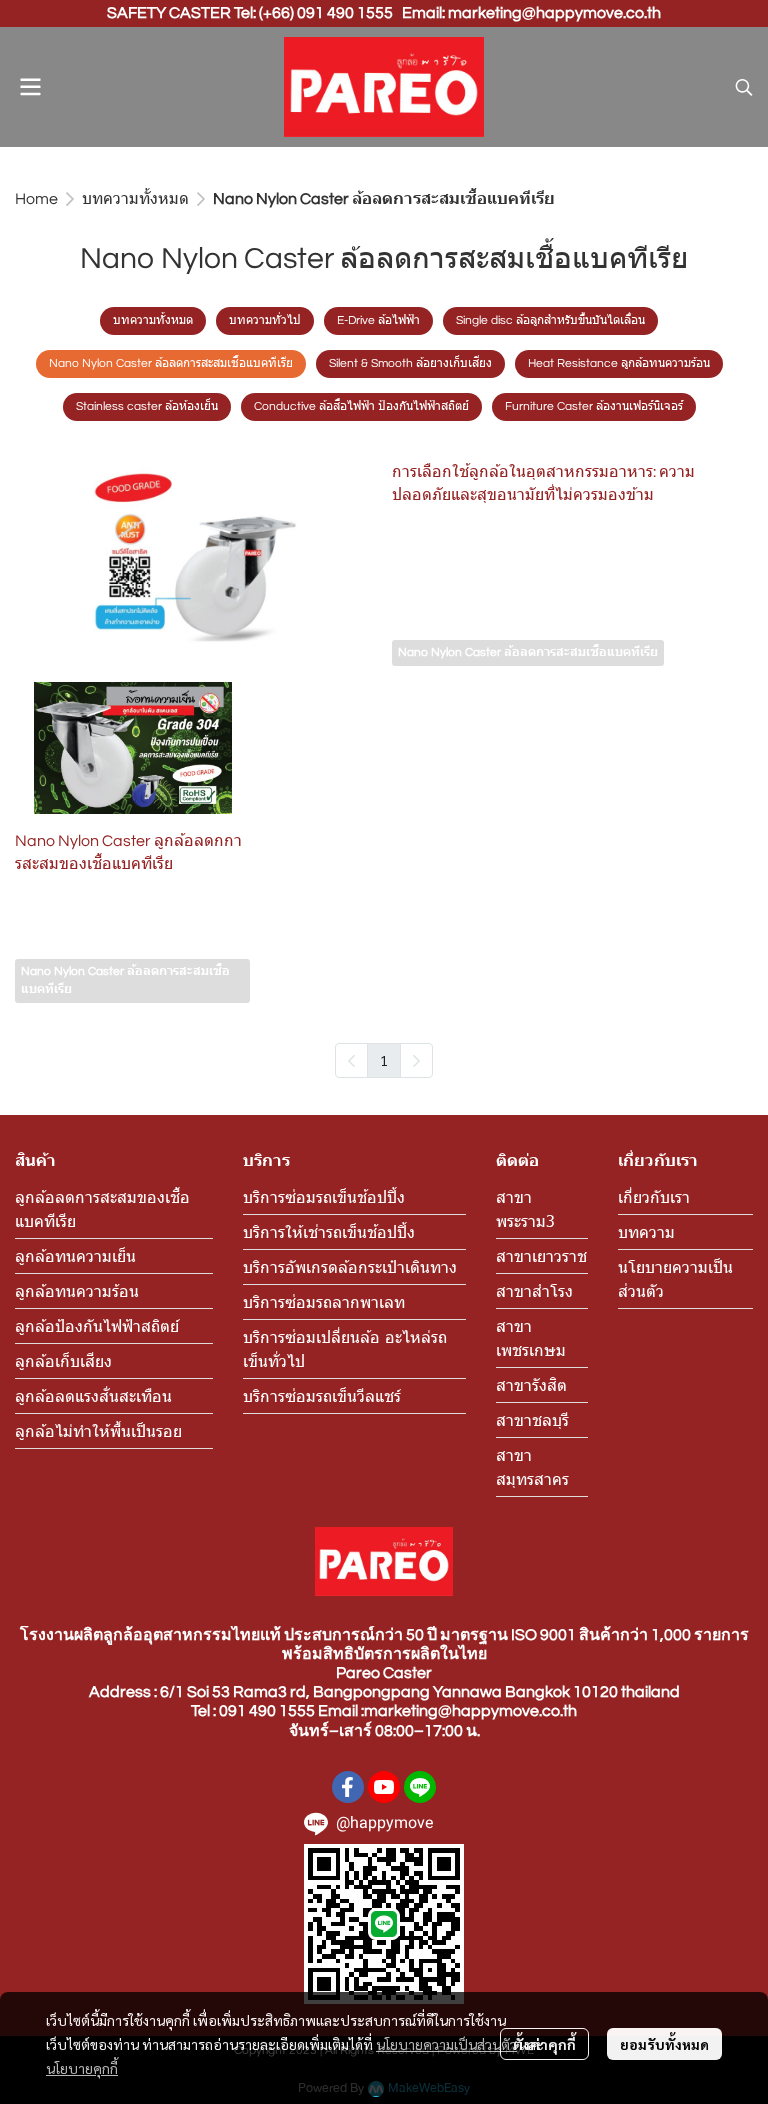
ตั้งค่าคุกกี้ (544, 2044)
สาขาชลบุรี (532, 1419)
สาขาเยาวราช (541, 1255)
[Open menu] (30, 87)
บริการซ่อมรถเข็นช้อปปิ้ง (324, 1196)
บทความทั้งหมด (135, 199)
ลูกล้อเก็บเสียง (63, 1360)
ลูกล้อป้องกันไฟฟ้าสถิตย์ (97, 1325)
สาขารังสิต (531, 1384)
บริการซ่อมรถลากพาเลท (324, 1301)
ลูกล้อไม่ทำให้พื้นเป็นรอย (98, 1430)
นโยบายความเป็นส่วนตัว (446, 2044)
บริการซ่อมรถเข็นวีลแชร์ (322, 1395)
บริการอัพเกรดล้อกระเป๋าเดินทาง (350, 1266)
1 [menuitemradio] (384, 1060)
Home (36, 199)
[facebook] (348, 1787)
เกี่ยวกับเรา (654, 1196)
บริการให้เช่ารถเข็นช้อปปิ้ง (329, 1231)
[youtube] (384, 1787)
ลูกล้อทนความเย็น (75, 1255)
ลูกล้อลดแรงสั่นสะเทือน (93, 1395)
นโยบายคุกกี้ (82, 2068)
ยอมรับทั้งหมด (664, 2044)
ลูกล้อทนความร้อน (77, 1290)
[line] (420, 1787)
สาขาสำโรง (534, 1290)
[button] (744, 87)
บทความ (646, 1231)
